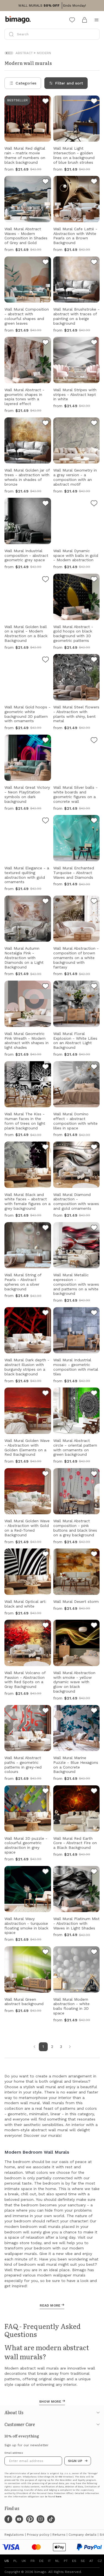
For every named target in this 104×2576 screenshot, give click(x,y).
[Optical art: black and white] (45, 1555)
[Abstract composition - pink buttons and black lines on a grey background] (94, 1474)
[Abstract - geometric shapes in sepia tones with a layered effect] (45, 343)
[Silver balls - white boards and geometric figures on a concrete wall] (94, 741)
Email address (14, 2453)
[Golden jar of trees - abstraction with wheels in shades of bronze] (45, 424)
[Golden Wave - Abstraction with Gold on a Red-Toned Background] (45, 1474)
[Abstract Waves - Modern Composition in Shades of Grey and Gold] (45, 182)
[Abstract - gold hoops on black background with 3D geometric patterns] (94, 580)
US (7, 2561)
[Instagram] (40, 2519)
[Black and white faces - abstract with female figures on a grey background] (45, 1148)
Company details (83, 2535)
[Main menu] (97, 20)
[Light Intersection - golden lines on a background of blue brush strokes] (94, 102)
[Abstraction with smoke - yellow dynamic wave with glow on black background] (94, 1626)
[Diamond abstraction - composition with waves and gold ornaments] (94, 1148)
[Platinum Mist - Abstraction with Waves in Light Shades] (94, 1872)
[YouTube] (19, 2519)
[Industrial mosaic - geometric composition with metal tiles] (94, 1314)
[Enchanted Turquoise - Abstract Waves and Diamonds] (94, 821)
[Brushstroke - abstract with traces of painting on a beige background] (94, 263)
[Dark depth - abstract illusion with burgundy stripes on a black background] (45, 1314)
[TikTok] (51, 2519)
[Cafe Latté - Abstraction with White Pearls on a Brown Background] (94, 182)
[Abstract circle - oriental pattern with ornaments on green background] (94, 1394)
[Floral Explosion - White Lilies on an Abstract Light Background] (94, 987)
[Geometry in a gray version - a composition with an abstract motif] (94, 424)
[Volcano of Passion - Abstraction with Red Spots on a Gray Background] (45, 1626)
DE (41, 2561)
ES (74, 2561)
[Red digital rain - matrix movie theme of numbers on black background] (45, 102)
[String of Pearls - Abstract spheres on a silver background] (45, 1229)
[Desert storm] (94, 1555)
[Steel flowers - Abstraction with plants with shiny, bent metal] (94, 660)
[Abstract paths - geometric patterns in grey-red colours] (45, 1711)
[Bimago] (19, 20)
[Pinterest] (30, 2519)
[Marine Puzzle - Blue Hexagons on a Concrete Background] (94, 1711)
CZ (100, 2561)
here (59, 2497)
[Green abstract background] (45, 1953)
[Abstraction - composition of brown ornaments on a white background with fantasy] (94, 902)
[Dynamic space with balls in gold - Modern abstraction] (94, 504)
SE (83, 2561)
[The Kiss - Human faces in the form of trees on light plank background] (45, 1068)
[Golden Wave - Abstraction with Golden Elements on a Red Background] (45, 1394)
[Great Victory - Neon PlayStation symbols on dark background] (45, 741)
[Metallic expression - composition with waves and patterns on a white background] (94, 1229)
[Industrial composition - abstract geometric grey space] (45, 504)
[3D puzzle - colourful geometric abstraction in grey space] (45, 1792)
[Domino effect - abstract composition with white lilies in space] (94, 1068)
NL (57, 2561)
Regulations (14, 2535)
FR (33, 2561)
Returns (59, 2535)
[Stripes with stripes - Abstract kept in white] (94, 343)
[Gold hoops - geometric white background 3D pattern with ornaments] (45, 660)
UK (24, 2561)
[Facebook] (8, 2519)
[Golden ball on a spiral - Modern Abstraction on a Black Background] (45, 580)
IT (49, 2561)
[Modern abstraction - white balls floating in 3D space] (94, 1953)
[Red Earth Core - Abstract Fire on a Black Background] (94, 1792)
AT (91, 2561)
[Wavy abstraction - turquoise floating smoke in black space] (45, 1872)
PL (15, 2561)
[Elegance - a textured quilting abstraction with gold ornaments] (45, 821)
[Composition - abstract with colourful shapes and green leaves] (45, 263)
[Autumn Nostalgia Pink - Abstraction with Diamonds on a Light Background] (45, 902)
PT (66, 2561)
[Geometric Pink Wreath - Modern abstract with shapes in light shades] (45, 987)
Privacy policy (38, 2535)
